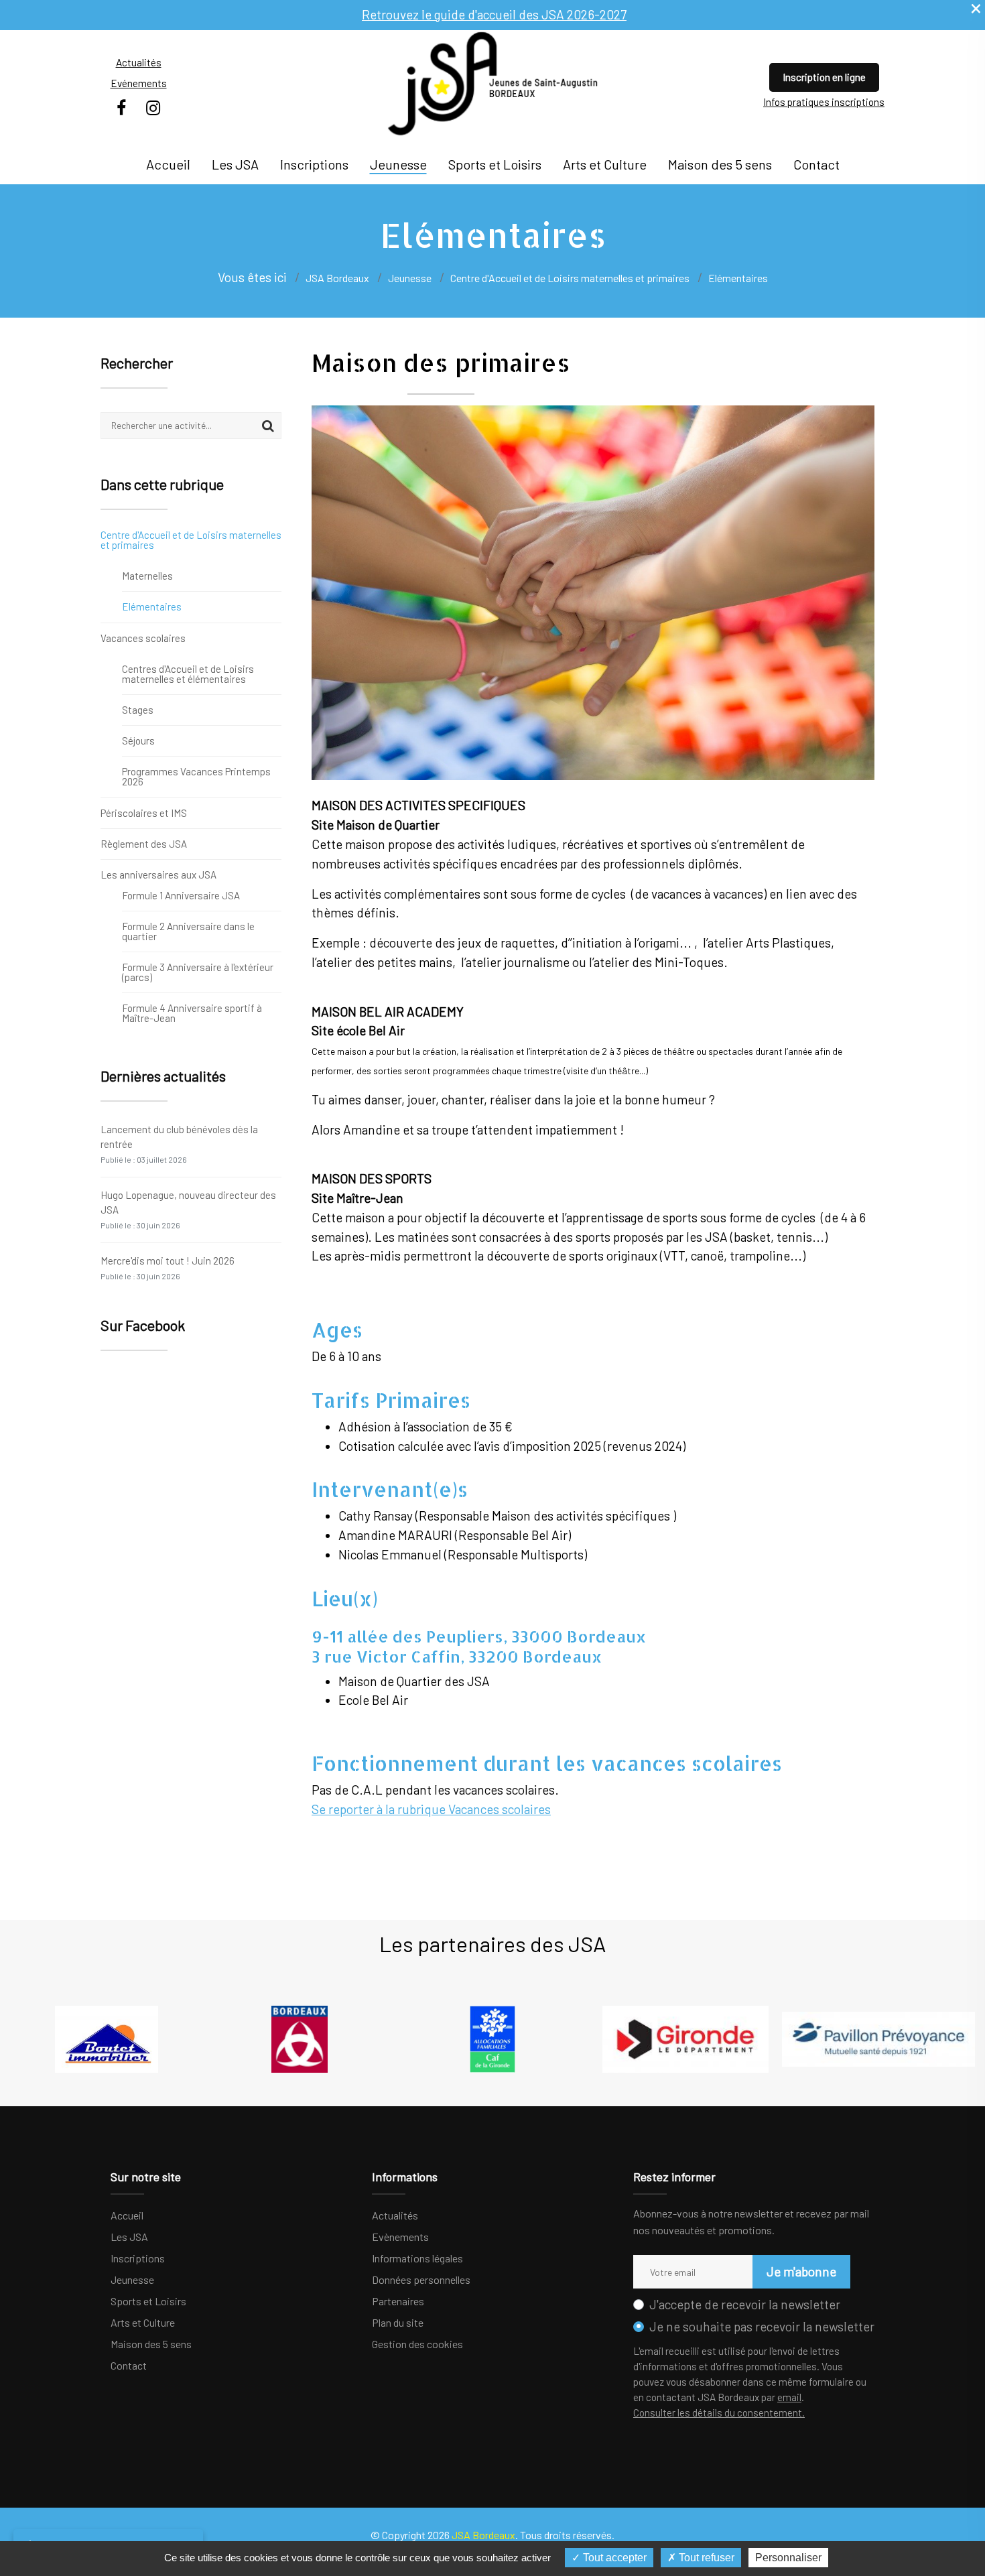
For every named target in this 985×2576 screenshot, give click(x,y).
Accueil (168, 164)
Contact (816, 164)
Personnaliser (788, 2558)
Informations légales (417, 2258)
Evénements (139, 83)
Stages (138, 710)
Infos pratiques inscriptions (824, 102)
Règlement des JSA (144, 844)
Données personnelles (421, 2279)
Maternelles (147, 576)
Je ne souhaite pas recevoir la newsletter (762, 2326)
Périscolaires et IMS (144, 813)
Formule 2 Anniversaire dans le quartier (188, 931)
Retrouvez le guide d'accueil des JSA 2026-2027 (494, 14)
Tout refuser (705, 2558)
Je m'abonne (801, 2271)
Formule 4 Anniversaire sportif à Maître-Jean (192, 1013)
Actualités (139, 62)
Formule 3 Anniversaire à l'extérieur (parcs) (198, 972)
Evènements (400, 2237)
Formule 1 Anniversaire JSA (181, 896)
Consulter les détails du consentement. (719, 2412)
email (789, 2397)
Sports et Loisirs (495, 164)
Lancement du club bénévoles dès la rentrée (179, 1144)
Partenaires (398, 2301)
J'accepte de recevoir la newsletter (745, 2304)
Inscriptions (314, 164)
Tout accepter (613, 2558)
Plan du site (398, 2322)
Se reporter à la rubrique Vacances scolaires (431, 1809)
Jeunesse (398, 164)
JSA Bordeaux (337, 278)
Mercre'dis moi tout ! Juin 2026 (168, 1268)
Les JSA (235, 164)
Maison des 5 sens (720, 164)
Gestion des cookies (417, 2344)
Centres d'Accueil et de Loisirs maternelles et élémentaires (188, 674)
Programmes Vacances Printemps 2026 (196, 776)
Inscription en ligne (824, 77)
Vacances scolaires (143, 638)
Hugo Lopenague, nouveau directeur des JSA (188, 1209)
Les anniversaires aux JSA (158, 874)
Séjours (138, 740)
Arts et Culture (605, 164)
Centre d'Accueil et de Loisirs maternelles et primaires (191, 540)
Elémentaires (152, 606)
